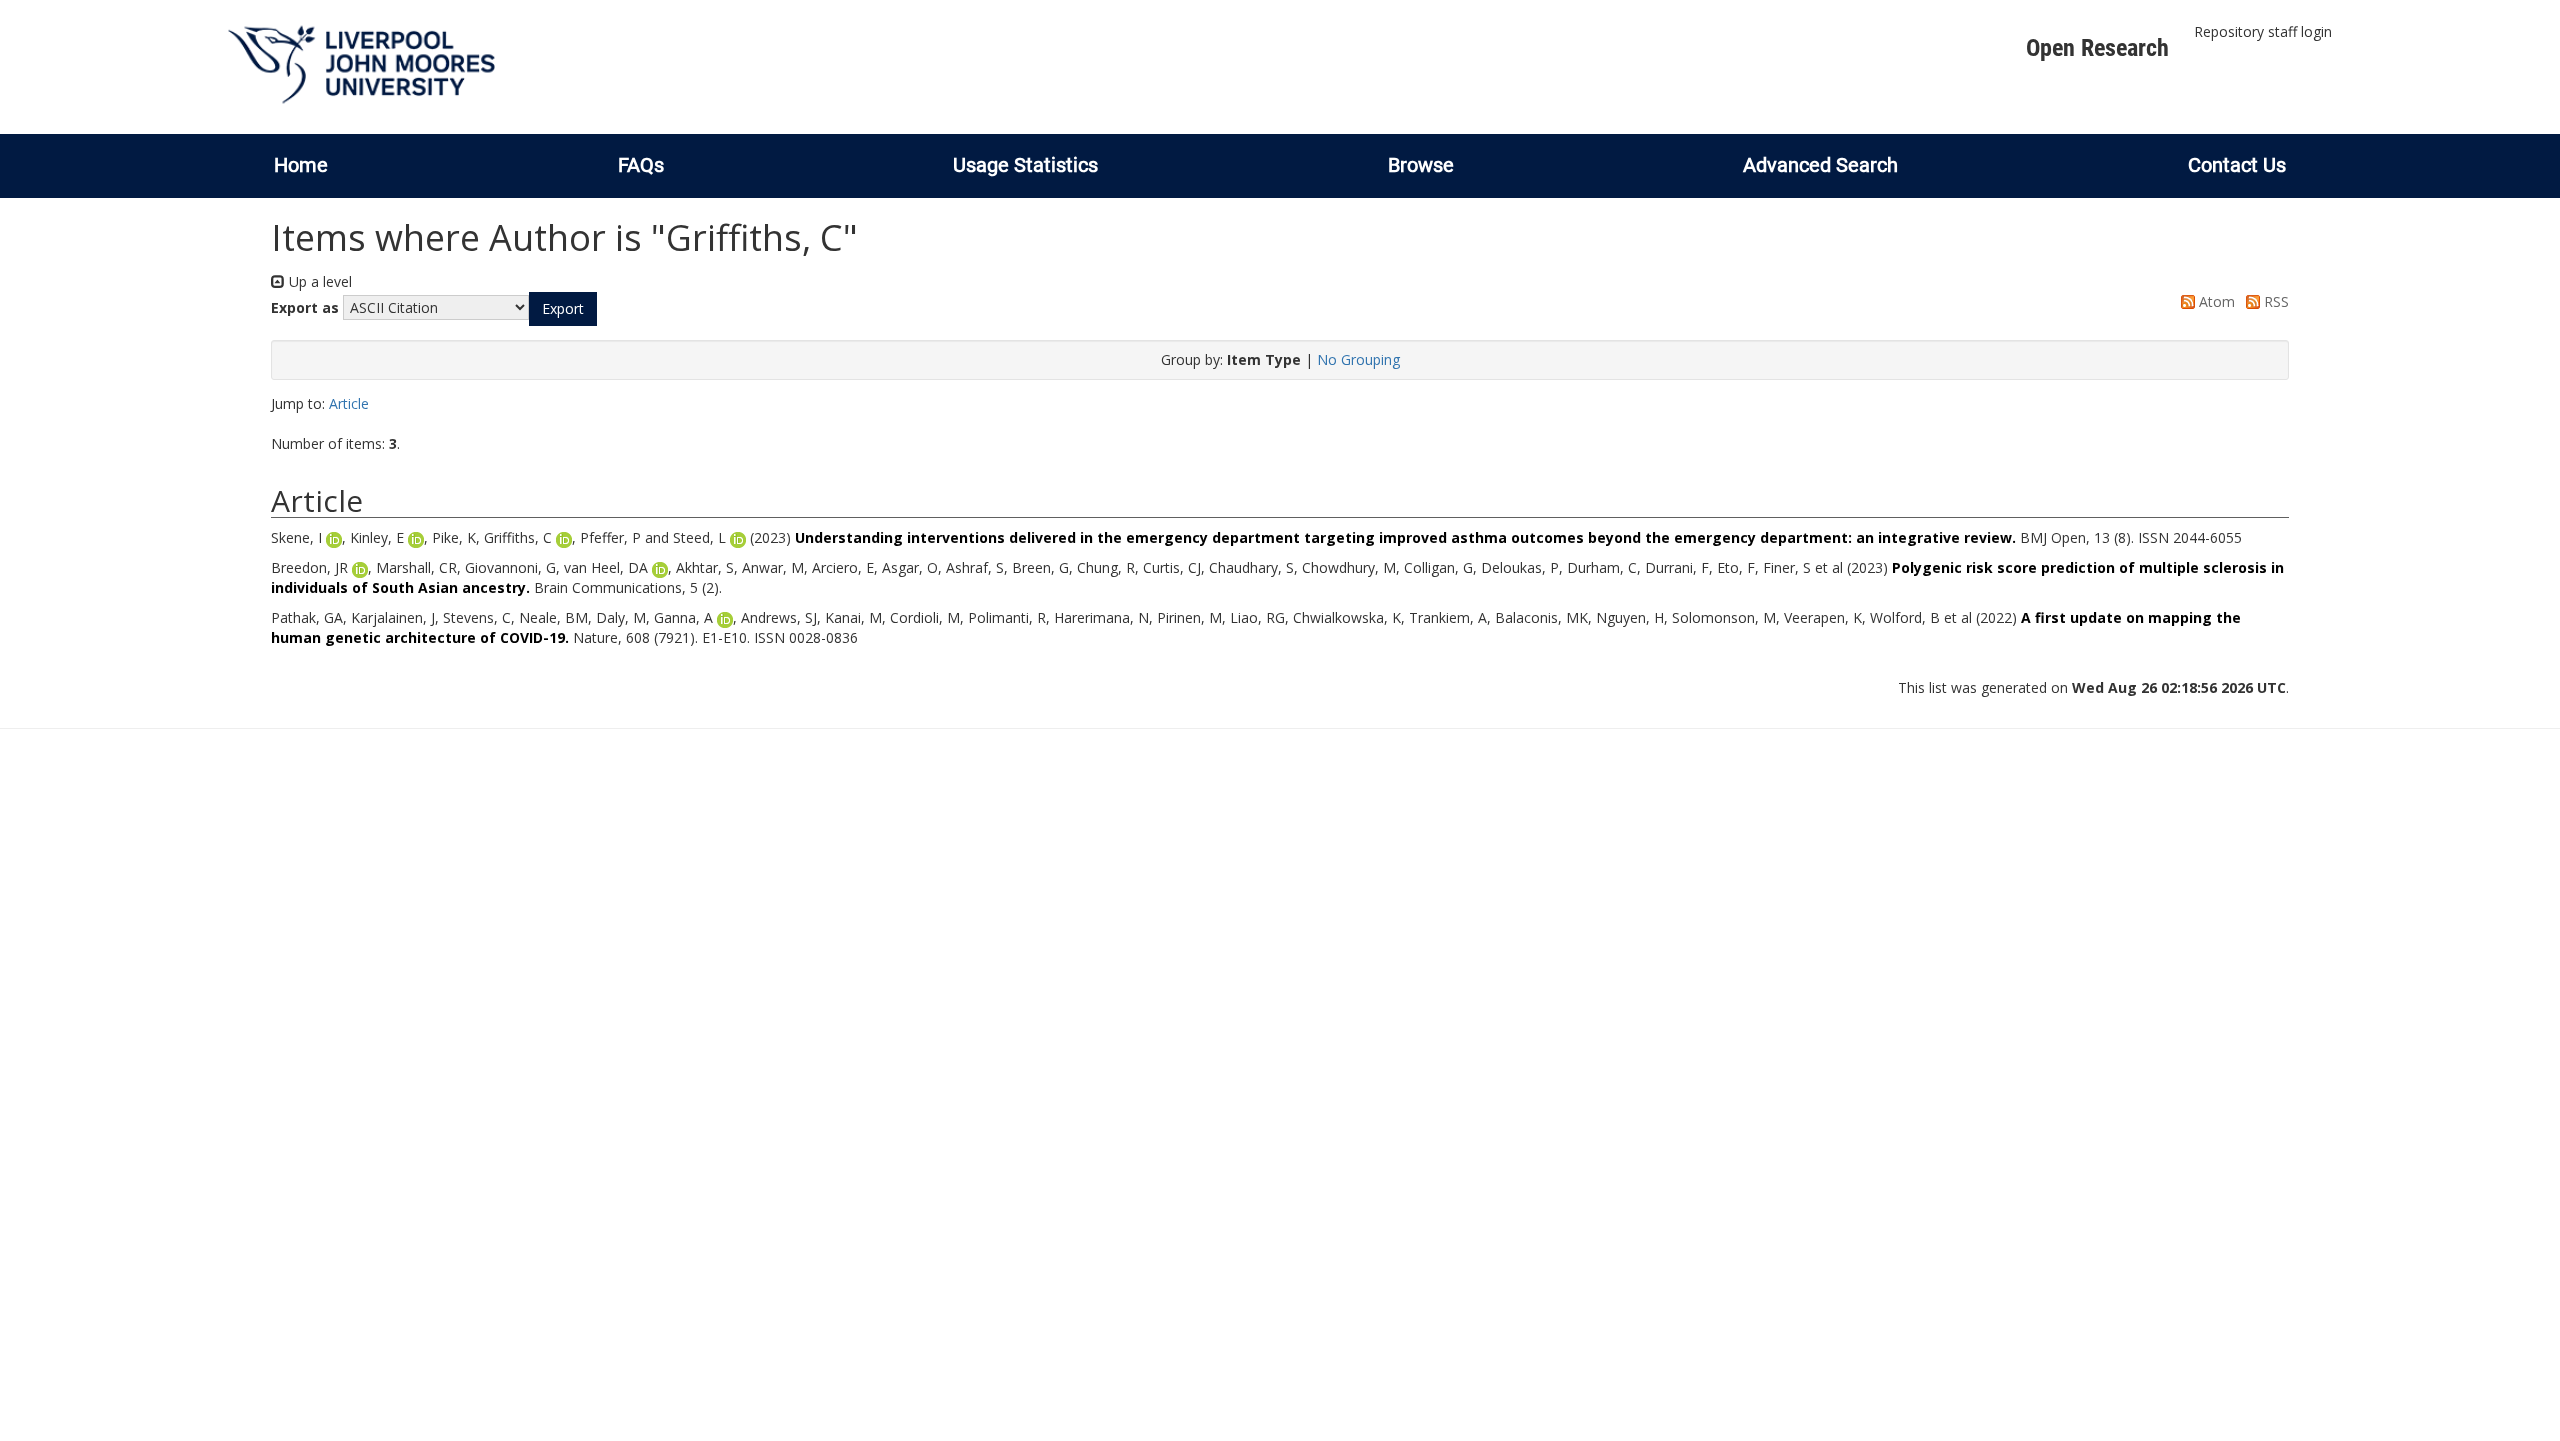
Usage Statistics (1025, 165)
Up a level (318, 281)
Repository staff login (2263, 31)
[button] (563, 309)
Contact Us (2237, 165)
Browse (1421, 165)
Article (349, 403)
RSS (2274, 301)
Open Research (2097, 48)
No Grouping (1358, 359)
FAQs (641, 165)
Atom (2215, 301)
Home (301, 165)
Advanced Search (1820, 165)
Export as (305, 307)
